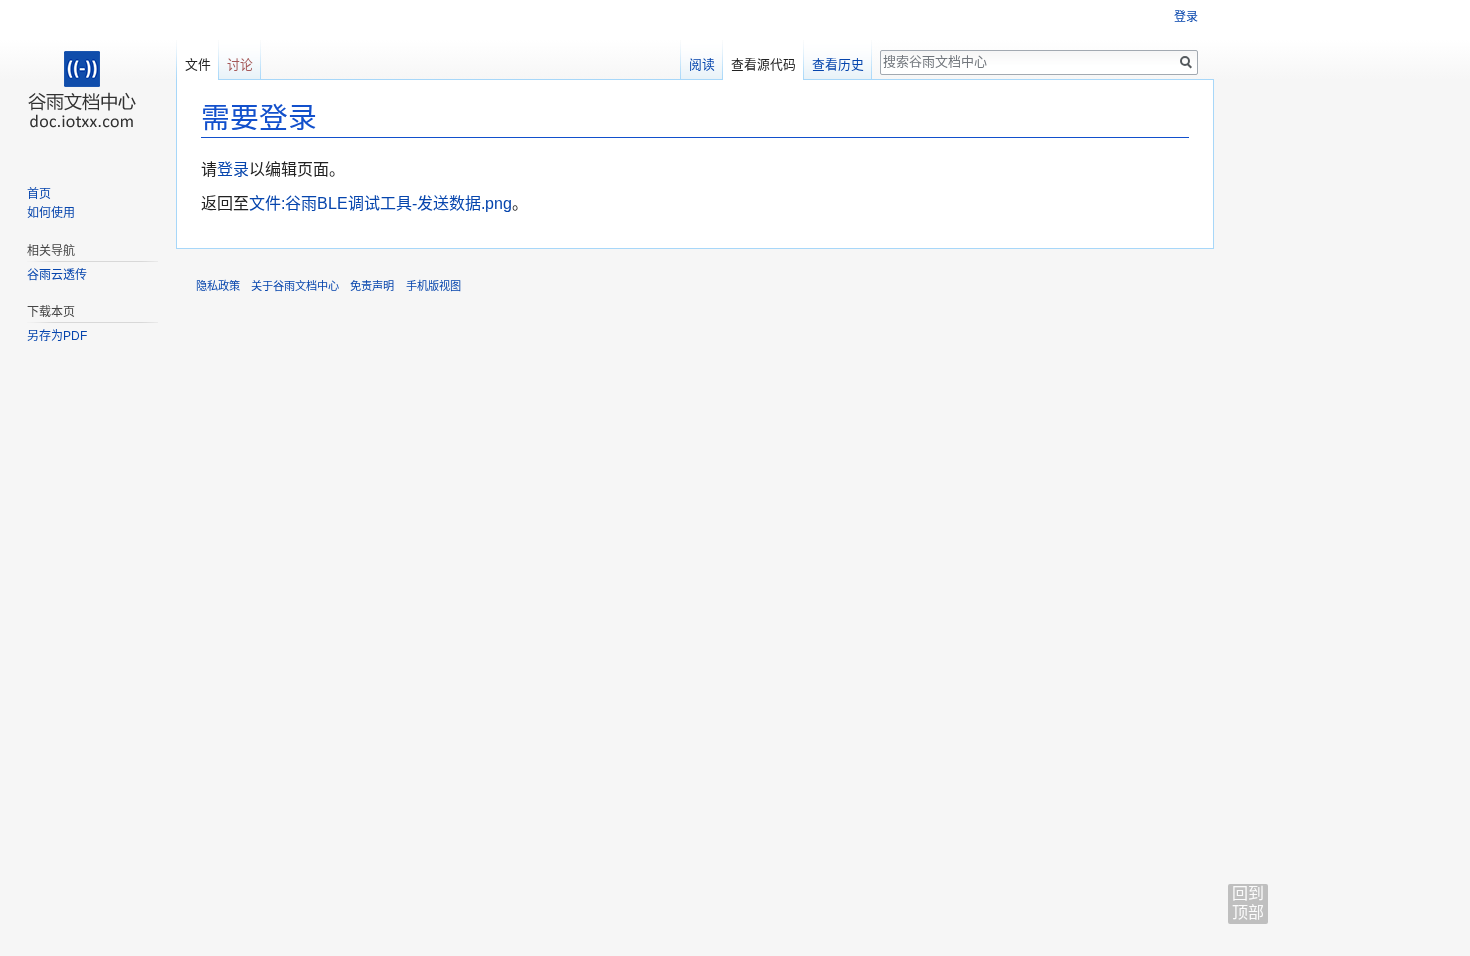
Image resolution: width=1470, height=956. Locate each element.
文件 (198, 64)
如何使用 (51, 213)
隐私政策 (218, 286)
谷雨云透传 (57, 275)
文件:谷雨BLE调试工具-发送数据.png (380, 203)
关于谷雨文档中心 (295, 286)
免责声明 (372, 286)
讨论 (240, 64)
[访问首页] (88, 80)
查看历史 (838, 64)
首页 (39, 194)
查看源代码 (763, 64)
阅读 (702, 64)
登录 (233, 169)
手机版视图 (433, 286)
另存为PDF (57, 336)
